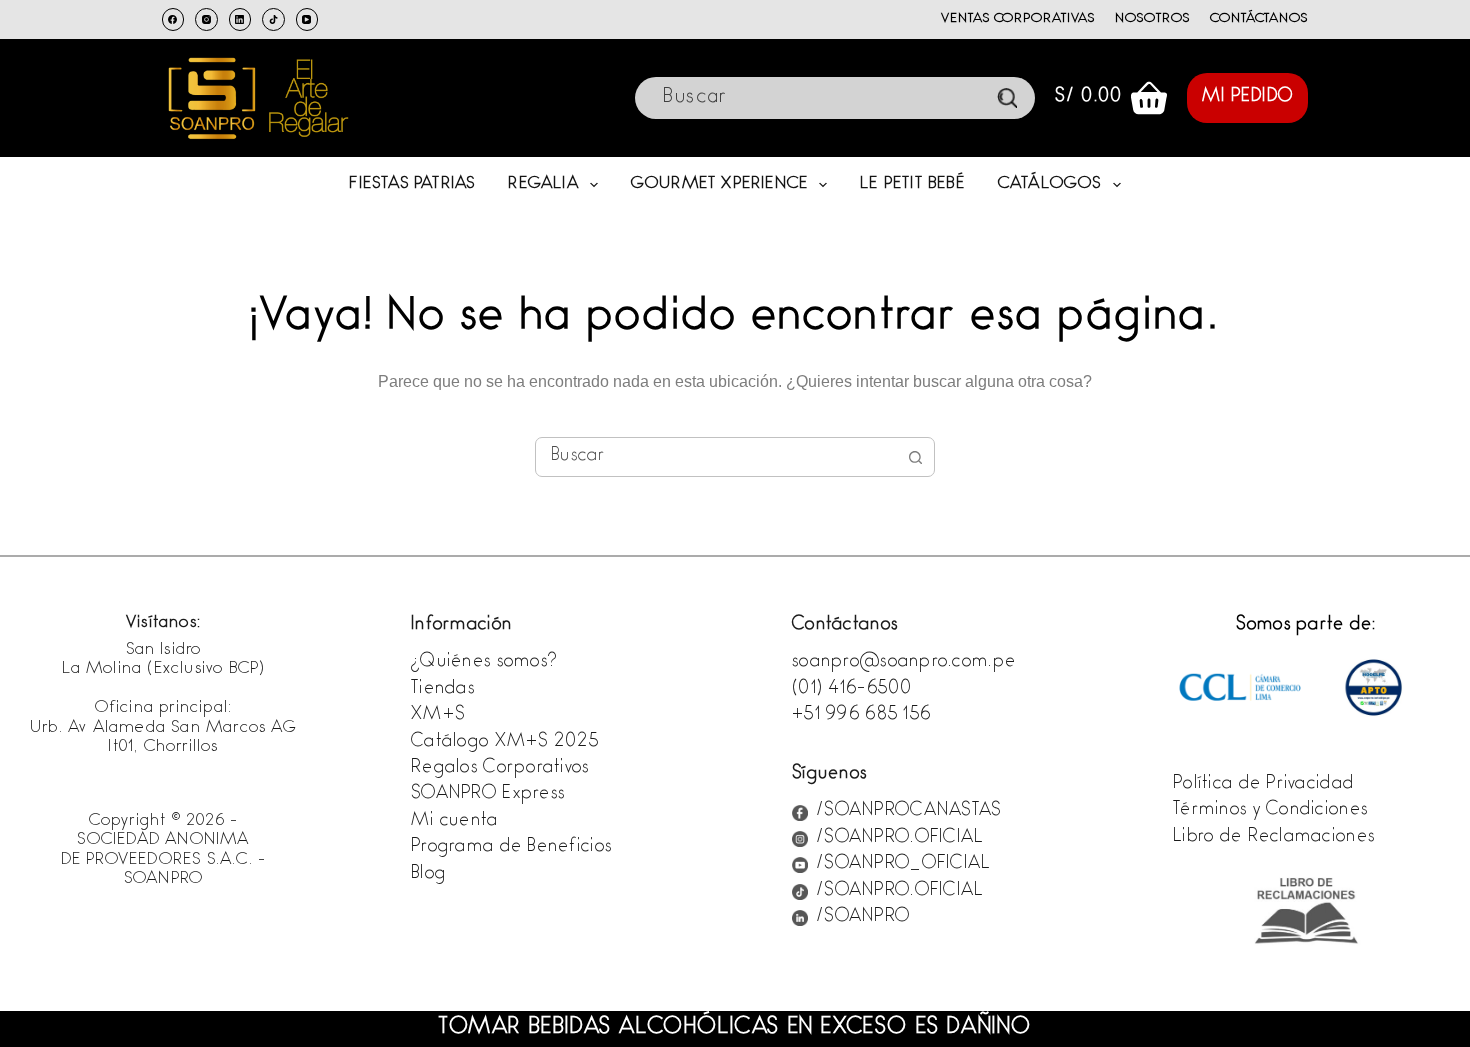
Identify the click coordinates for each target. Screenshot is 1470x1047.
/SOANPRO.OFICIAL (899, 839)
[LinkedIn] (240, 19)
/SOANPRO (863, 918)
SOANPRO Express (488, 795)
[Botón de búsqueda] (915, 457)
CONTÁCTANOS (1259, 19)
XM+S (438, 716)
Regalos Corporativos (500, 769)
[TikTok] (273, 19)
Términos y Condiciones (1270, 811)
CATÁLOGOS (1050, 184)
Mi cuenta (455, 822)
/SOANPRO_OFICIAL (903, 865)
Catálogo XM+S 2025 (505, 743)
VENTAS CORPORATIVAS (1018, 19)
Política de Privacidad (1263, 785)
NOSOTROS (1152, 19)
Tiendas (443, 690)
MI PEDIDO (1248, 98)
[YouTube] (307, 19)
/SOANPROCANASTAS (908, 812)
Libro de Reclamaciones (1274, 838)
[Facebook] (173, 19)
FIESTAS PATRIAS (412, 184)
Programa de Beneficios (511, 848)
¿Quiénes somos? (484, 663)
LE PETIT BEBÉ (912, 184)
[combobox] (716, 457)
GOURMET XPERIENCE (719, 184)
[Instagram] (206, 19)
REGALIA (543, 184)
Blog (428, 875)
